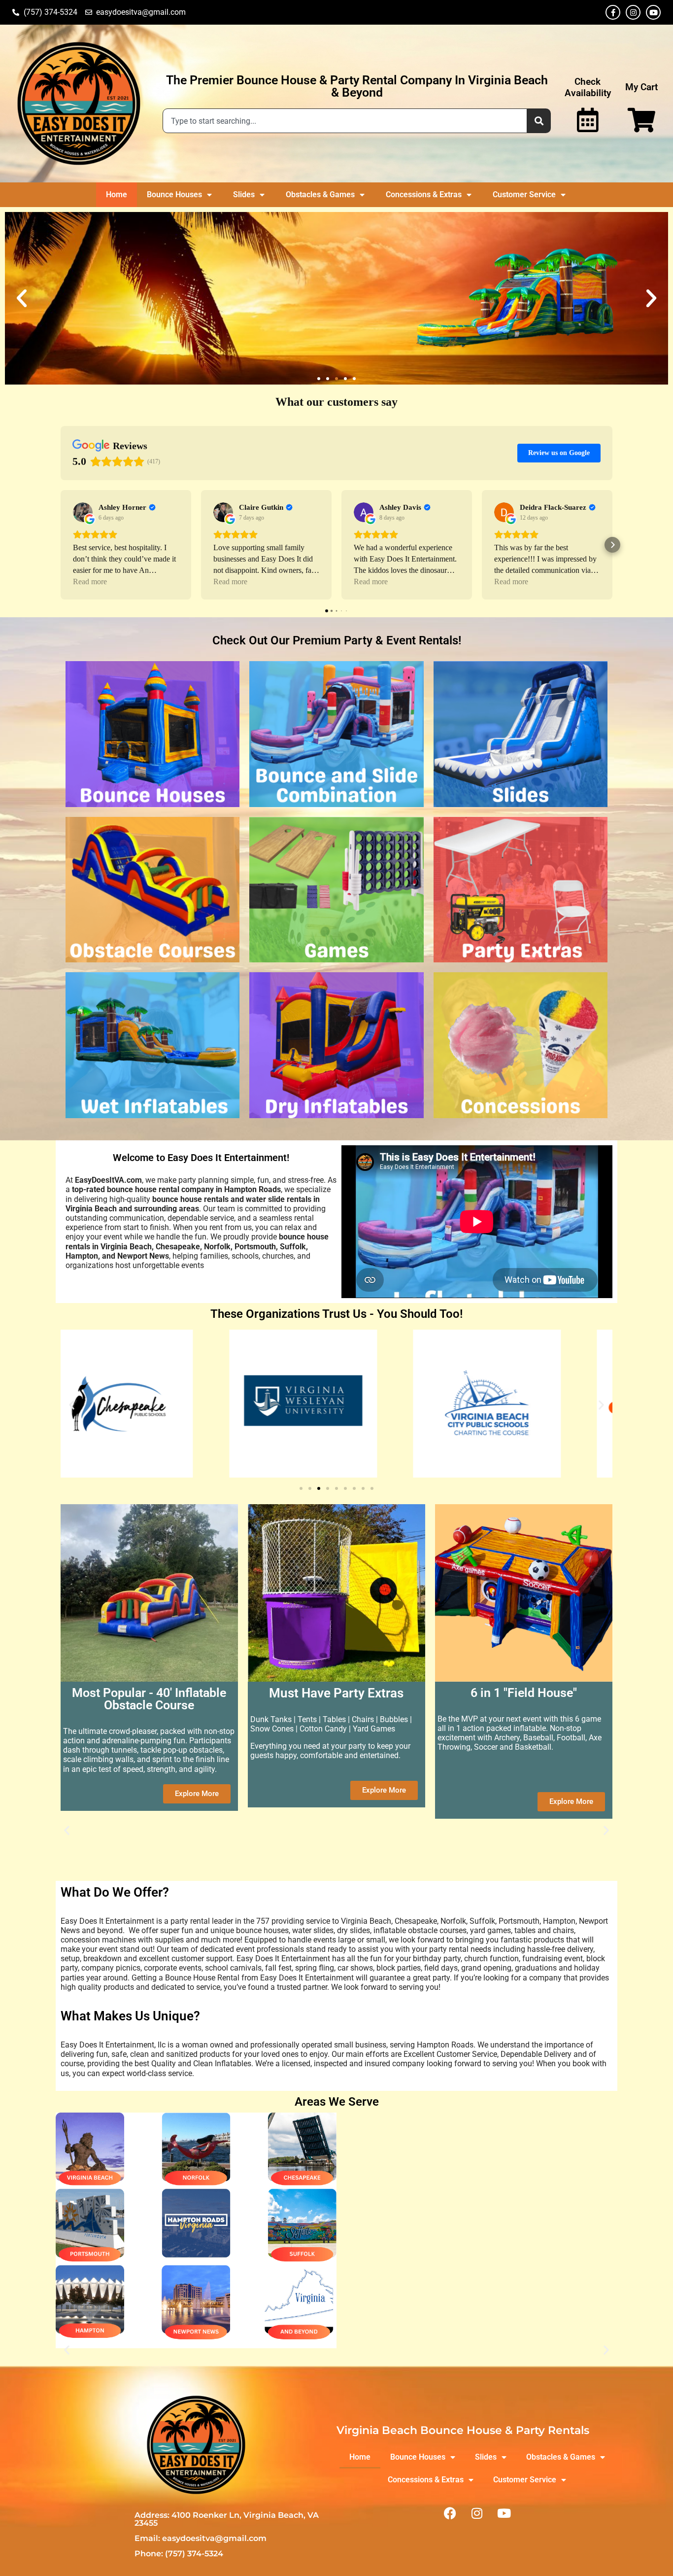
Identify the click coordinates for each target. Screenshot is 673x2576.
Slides (244, 194)
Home (117, 194)
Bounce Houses (174, 194)
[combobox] (345, 121)
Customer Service (524, 194)
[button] (22, 298)
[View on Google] (83, 512)
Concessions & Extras (424, 194)
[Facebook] (450, 2513)
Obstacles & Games (320, 194)
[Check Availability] (588, 120)
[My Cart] (641, 120)
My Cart (641, 87)
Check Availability (588, 87)
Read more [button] (90, 582)
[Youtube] (653, 12)
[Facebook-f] (613, 12)
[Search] (539, 121)
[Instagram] (633, 12)
